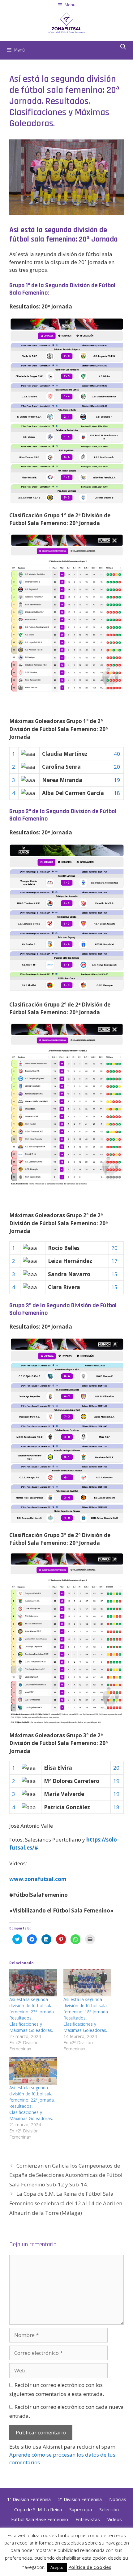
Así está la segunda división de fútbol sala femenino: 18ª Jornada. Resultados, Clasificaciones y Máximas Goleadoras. (86, 2015)
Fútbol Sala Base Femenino (40, 2519)
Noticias (118, 2499)
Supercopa (81, 2509)
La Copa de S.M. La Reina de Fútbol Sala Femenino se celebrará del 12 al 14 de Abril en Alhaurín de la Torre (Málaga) (66, 2203)
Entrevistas (88, 2519)
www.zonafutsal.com (38, 1879)
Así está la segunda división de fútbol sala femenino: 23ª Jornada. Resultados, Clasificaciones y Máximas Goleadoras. (32, 2015)
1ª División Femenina (29, 2499)
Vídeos (115, 2519)
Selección (109, 2509)
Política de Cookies (90, 2567)
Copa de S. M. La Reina (38, 2509)
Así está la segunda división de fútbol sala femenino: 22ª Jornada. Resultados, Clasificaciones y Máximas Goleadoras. (32, 2103)
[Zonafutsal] (66, 22)
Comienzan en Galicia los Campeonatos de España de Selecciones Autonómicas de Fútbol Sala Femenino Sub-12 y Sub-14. (66, 2175)
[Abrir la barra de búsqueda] (123, 47)
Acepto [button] (57, 2567)
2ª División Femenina (80, 2499)
